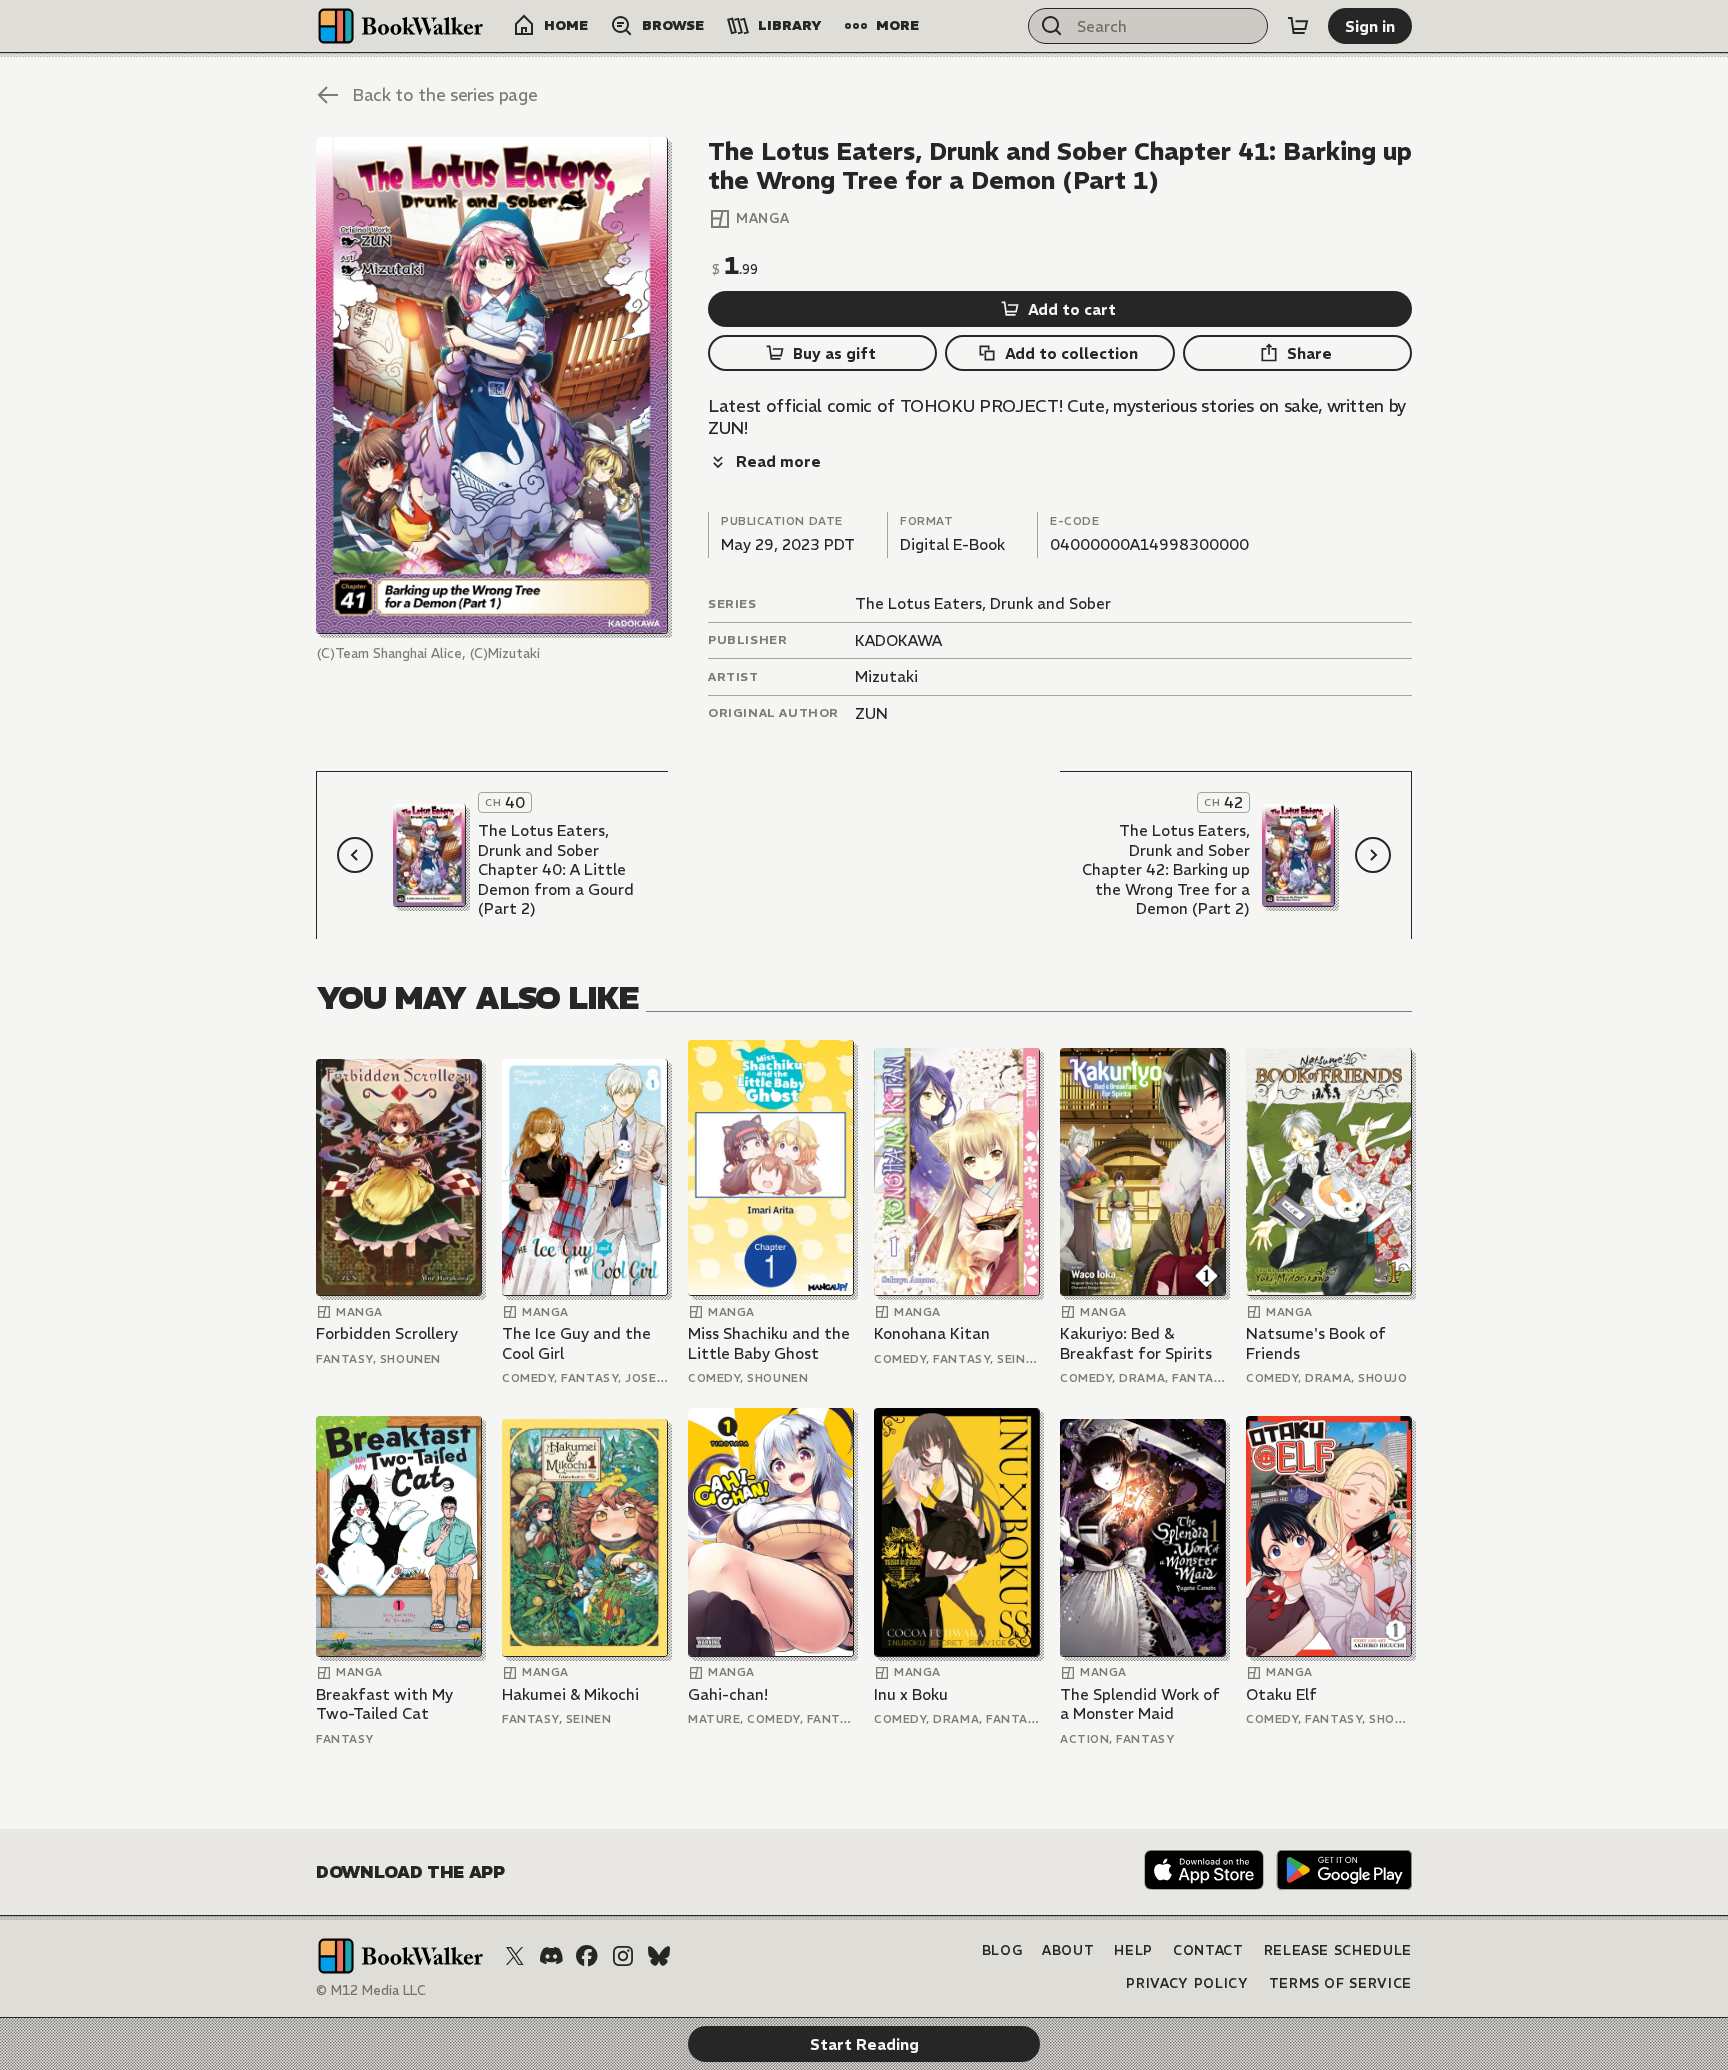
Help (1133, 1950)
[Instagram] (623, 1956)
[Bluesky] (659, 1956)
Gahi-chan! (728, 1694)
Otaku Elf (1281, 1694)
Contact (1208, 1950)
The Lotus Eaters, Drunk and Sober (983, 603)
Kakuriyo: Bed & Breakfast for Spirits (1136, 1343)
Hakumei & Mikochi (570, 1694)
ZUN (871, 713)
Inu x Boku (911, 1694)
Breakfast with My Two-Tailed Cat (384, 1704)
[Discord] (551, 1956)
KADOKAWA (898, 640)
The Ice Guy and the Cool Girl (576, 1343)
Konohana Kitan (932, 1333)
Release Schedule (1338, 1950)
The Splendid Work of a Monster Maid (1140, 1704)
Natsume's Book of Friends (1316, 1343)
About (1068, 1950)
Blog (1002, 1950)
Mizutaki (886, 676)
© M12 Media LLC (371, 1990)
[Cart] (1298, 26)
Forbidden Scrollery (387, 1333)
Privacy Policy (1187, 1983)
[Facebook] (587, 1956)
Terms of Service (1340, 1983)
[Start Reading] (492, 385)
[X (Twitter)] (515, 1956)
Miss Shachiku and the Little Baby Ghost (769, 1343)
